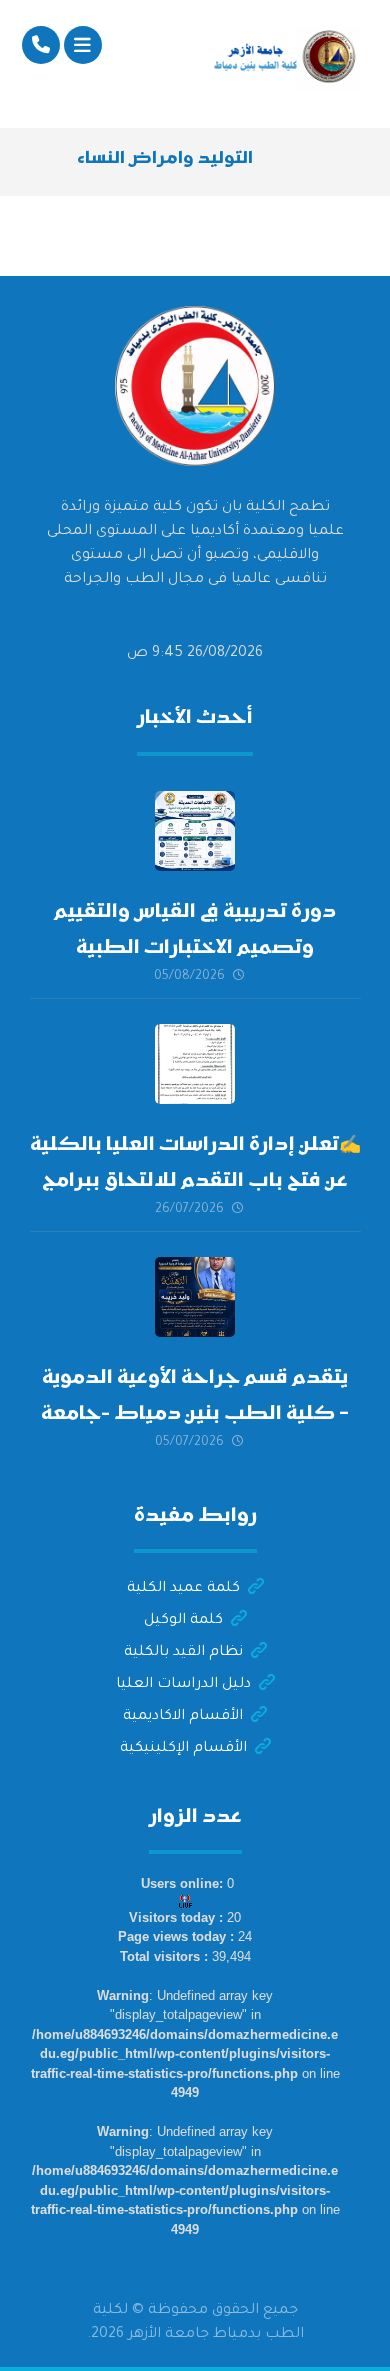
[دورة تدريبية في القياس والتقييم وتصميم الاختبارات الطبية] (195, 831)
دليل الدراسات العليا (183, 1685)
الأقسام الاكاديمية (183, 1717)
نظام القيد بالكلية (183, 1653)
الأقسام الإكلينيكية (183, 1749)
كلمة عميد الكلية (183, 1589)
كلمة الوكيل (183, 1621)
